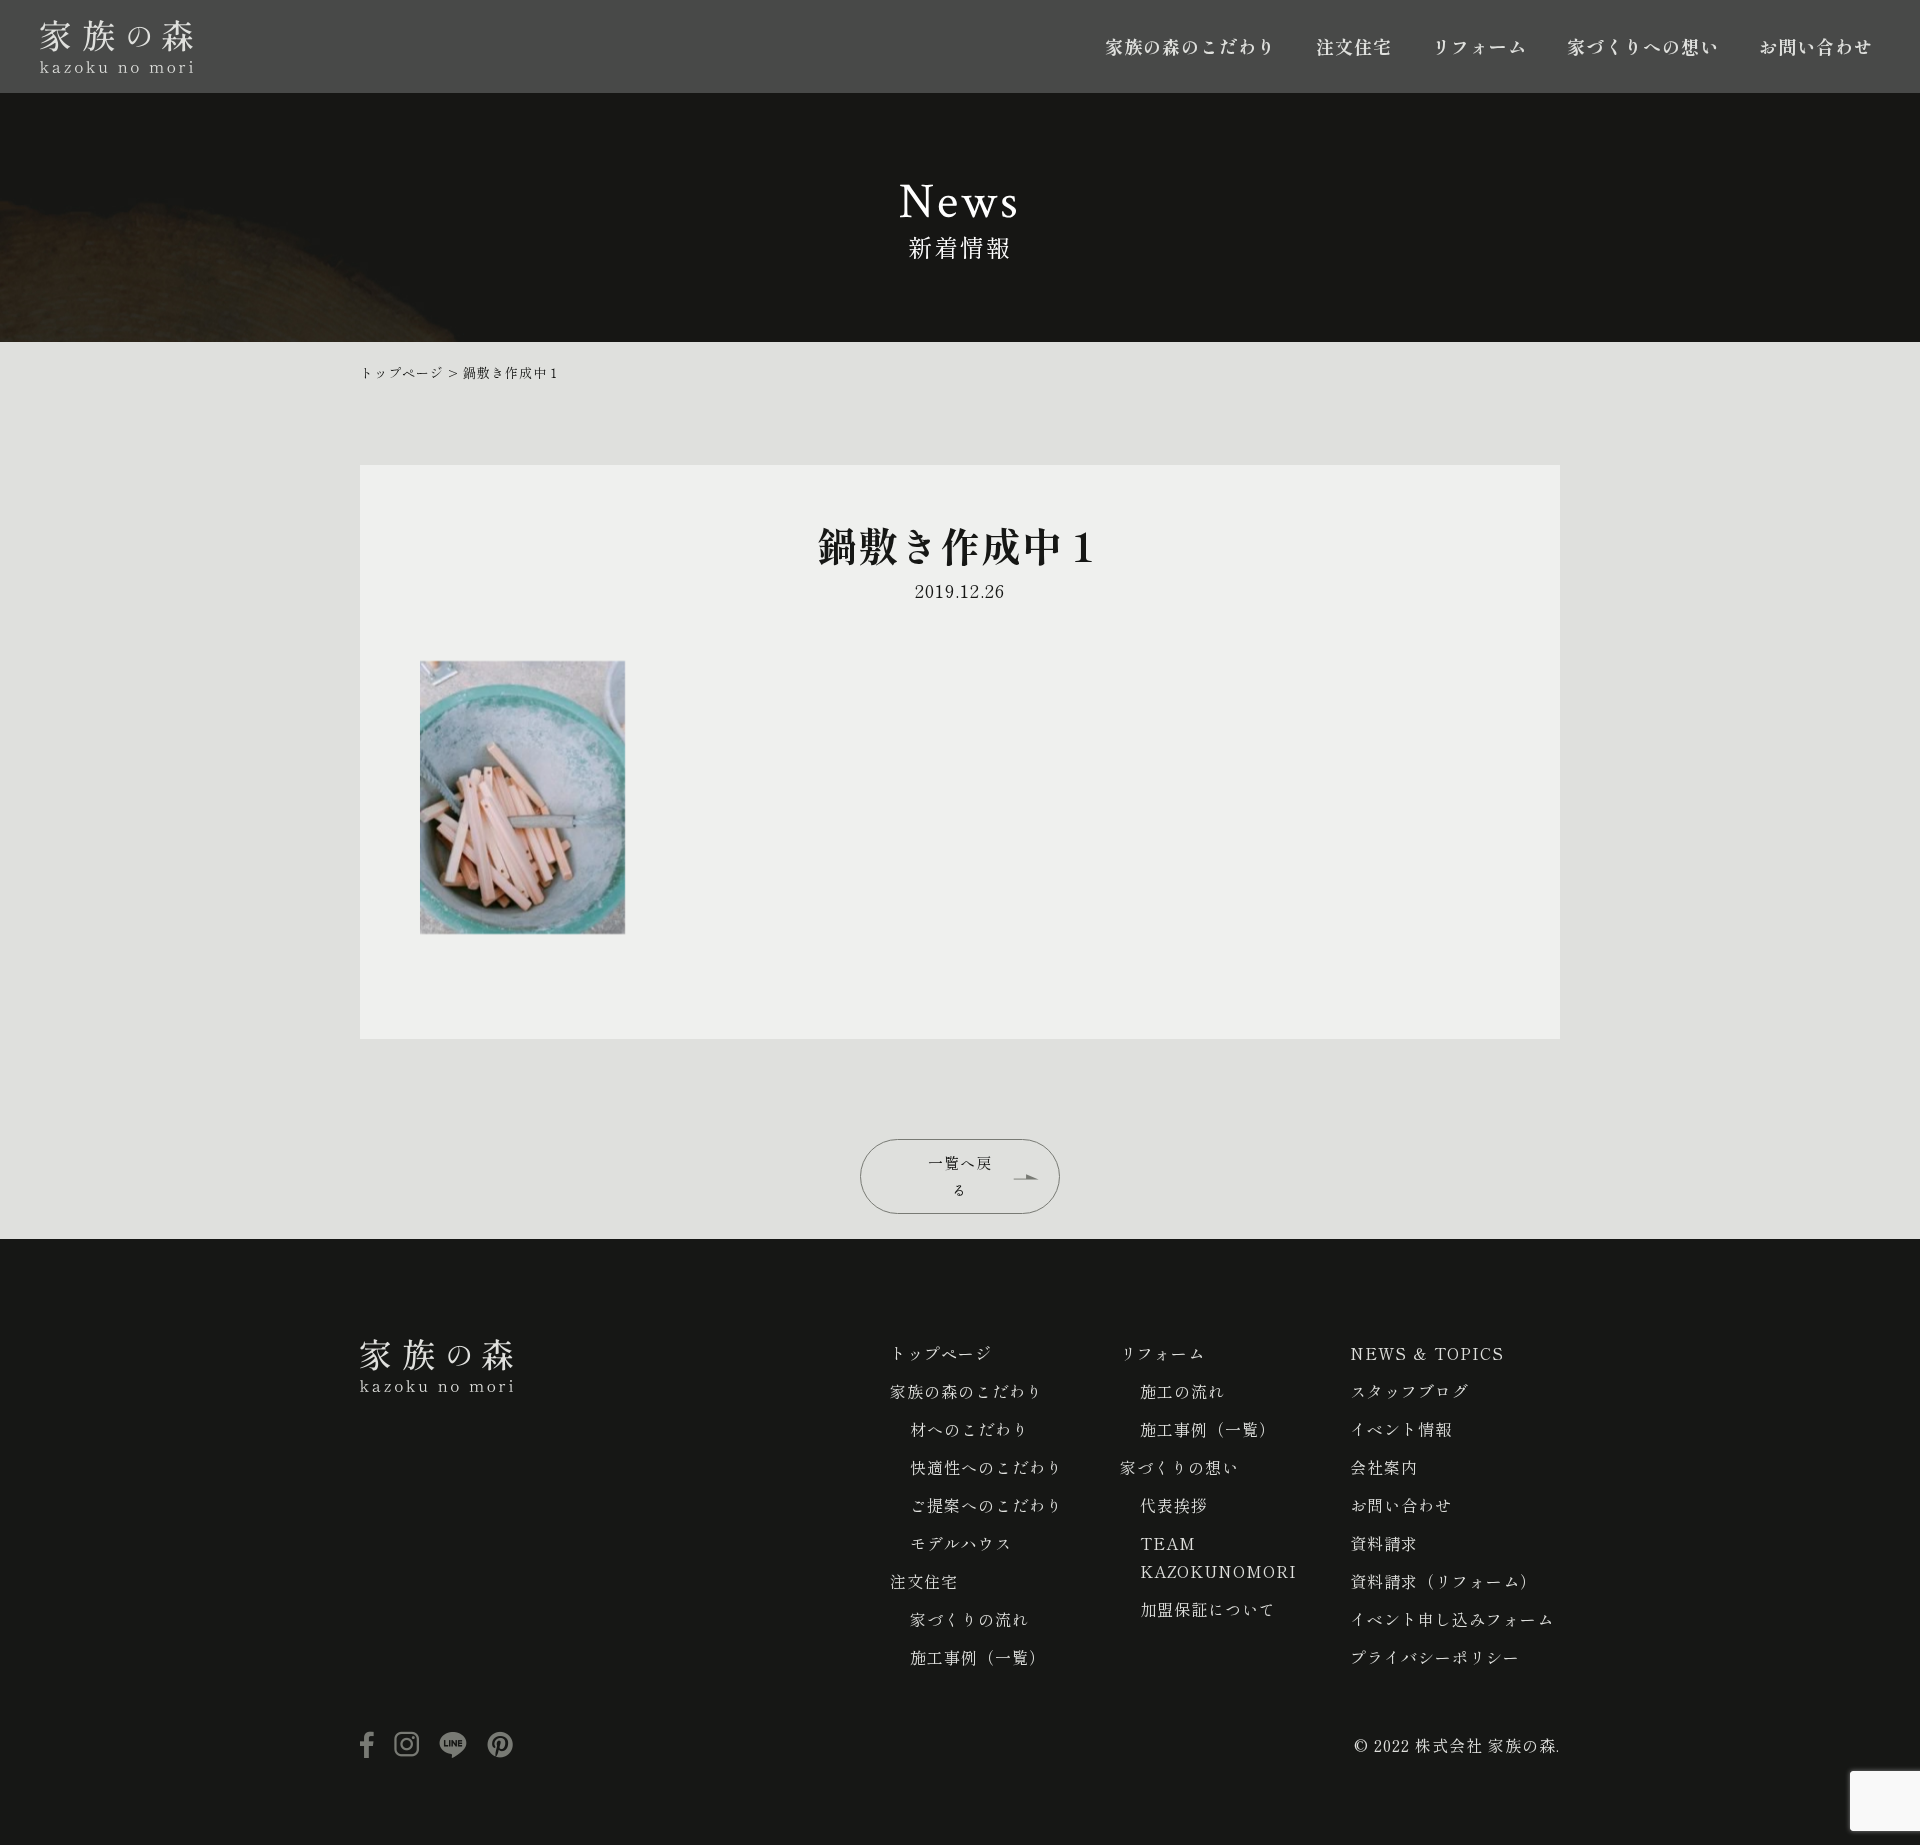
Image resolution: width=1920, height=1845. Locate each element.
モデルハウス (961, 1543)
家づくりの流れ (969, 1619)
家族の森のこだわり (1190, 46)
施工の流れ (1182, 1391)
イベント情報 (1401, 1429)
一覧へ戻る (960, 1175)
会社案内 (1384, 1467)
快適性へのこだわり (986, 1467)
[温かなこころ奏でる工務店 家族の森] (116, 46)
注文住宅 (1354, 46)
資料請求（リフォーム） (1443, 1581)
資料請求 (1384, 1543)
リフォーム (1479, 46)
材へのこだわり (969, 1429)
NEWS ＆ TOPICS (1427, 1353)
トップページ (941, 1353)
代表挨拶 (1174, 1505)
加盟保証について (1208, 1609)
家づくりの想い (1179, 1467)
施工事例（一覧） (978, 1657)
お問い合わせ (1816, 46)
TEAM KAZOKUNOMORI (1218, 1557)
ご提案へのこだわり (986, 1505)
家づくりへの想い (1643, 46)
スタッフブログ (1409, 1391)
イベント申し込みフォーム (1452, 1619)
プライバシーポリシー (1435, 1657)
